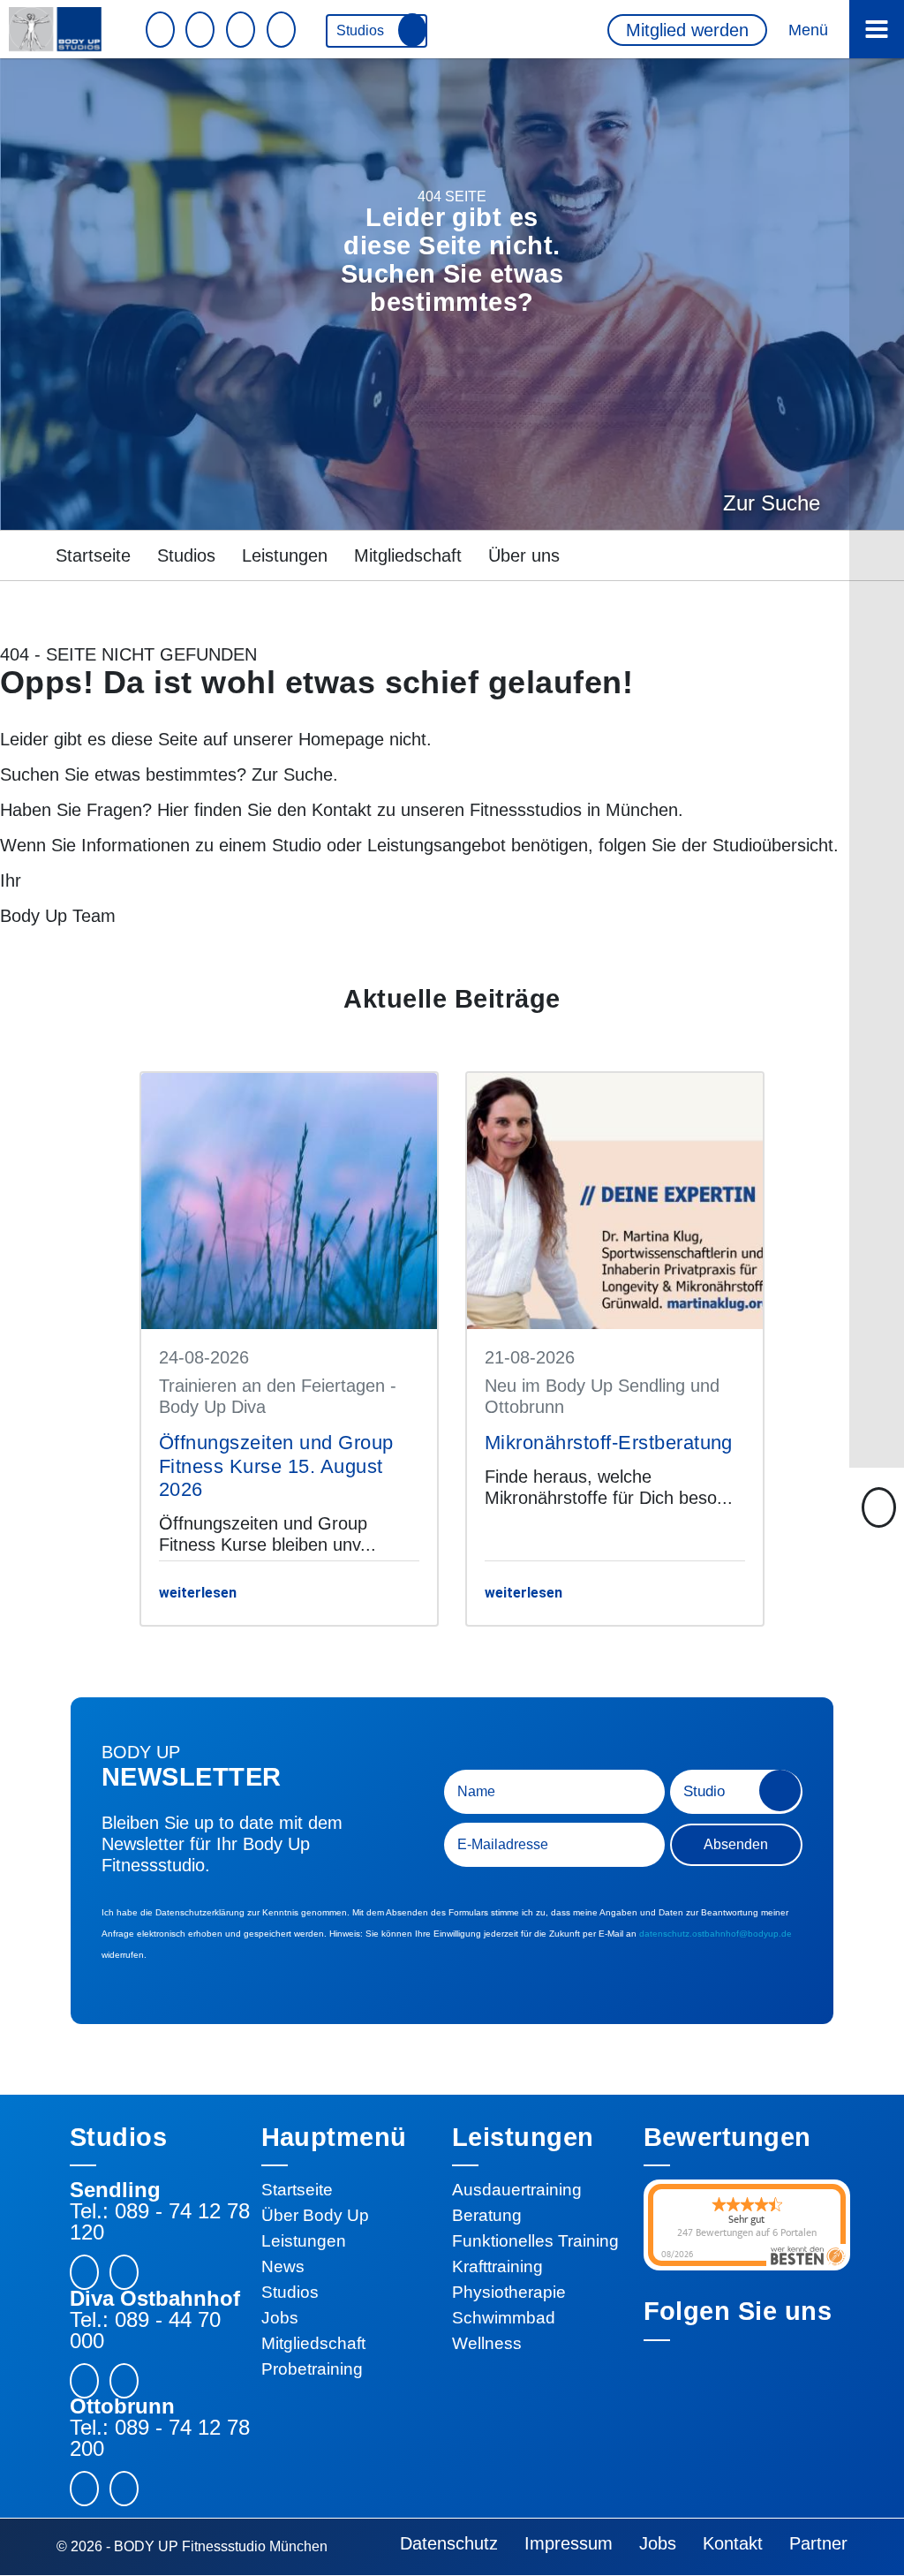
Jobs (280, 2318)
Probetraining (312, 2369)
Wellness (487, 2343)
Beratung (487, 2215)
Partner (818, 2543)
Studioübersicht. (776, 845)
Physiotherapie (509, 2292)
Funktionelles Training (535, 2241)
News (283, 2266)
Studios (362, 30)
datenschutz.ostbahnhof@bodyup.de (716, 1934)
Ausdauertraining (517, 2190)
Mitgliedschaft (408, 555)
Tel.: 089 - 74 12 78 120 (160, 2222)
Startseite (93, 555)
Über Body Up (315, 2215)
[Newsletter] (162, 30)
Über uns (524, 555)
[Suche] (283, 30)
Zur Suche (772, 503)
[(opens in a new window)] (124, 2272)
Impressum (569, 2543)
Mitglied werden (687, 30)
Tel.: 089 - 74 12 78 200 (160, 2438)
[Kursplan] (243, 30)
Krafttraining (497, 2266)
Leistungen (285, 555)
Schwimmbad (504, 2318)
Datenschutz (449, 2543)
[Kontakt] (202, 30)
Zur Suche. (295, 774)
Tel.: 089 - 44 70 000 (145, 2330)
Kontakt (342, 810)
